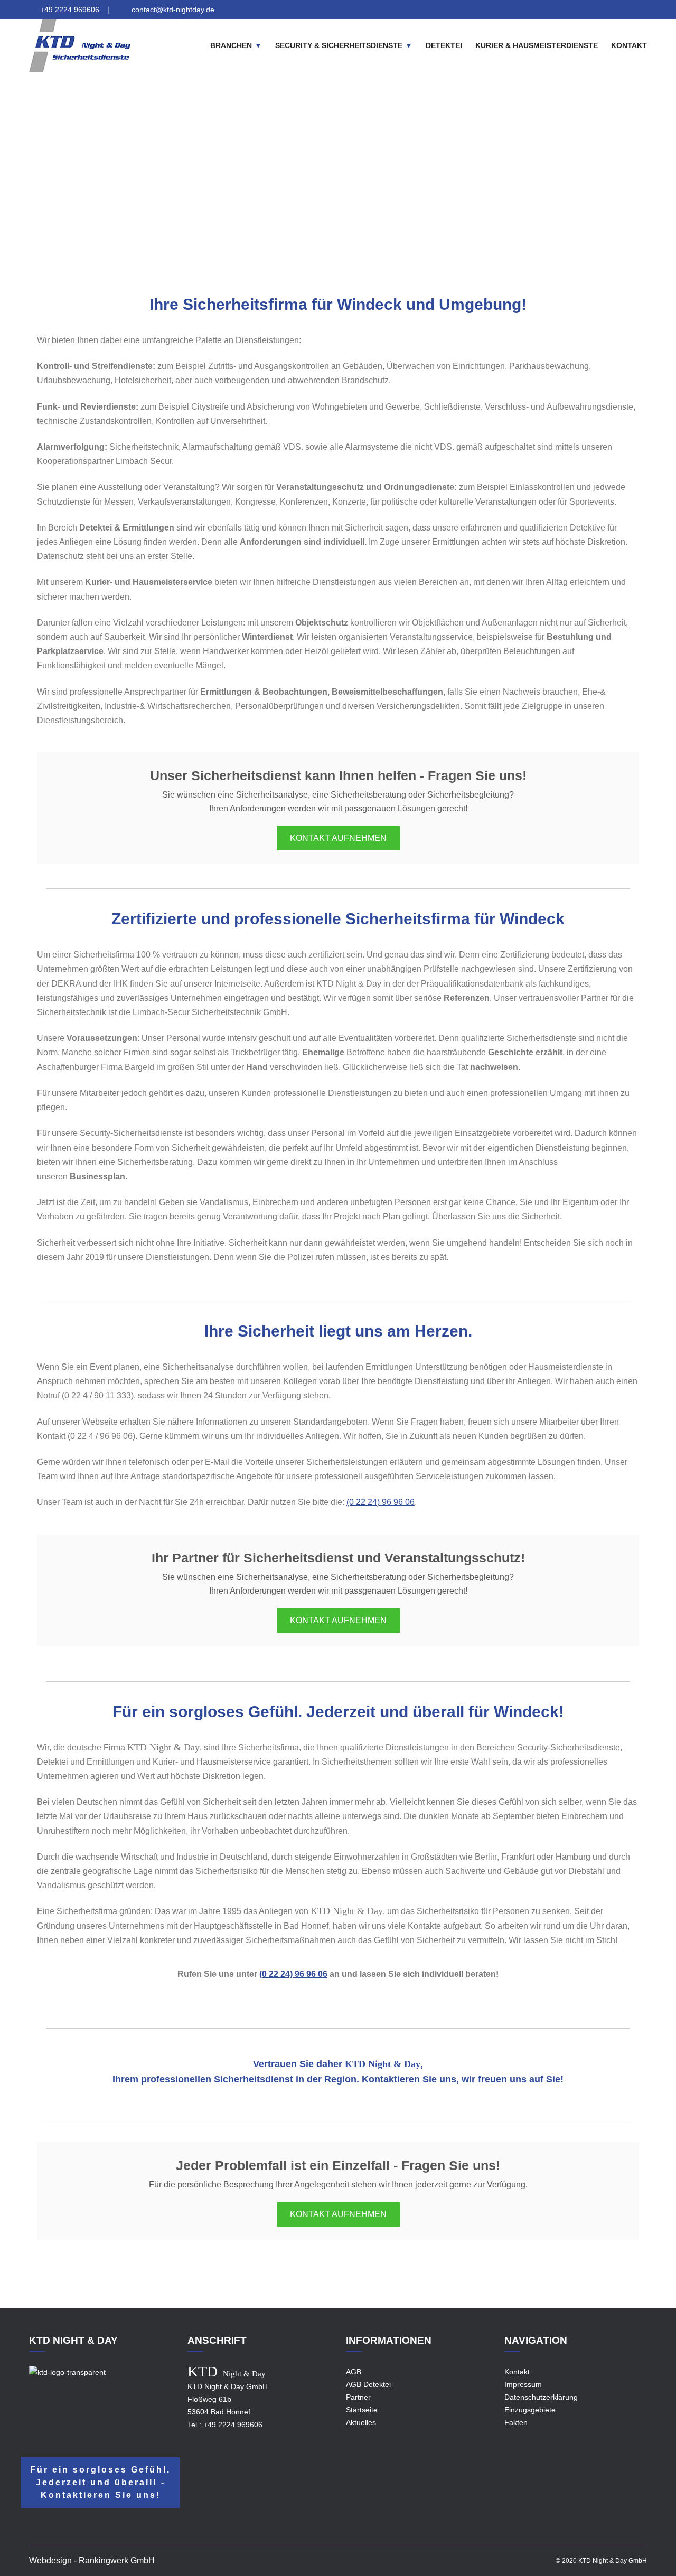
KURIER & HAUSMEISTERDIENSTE (537, 45)
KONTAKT (629, 45)
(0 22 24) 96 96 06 (381, 1502)
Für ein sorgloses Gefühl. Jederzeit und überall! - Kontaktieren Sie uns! (100, 2482)
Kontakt (517, 2372)
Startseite (362, 2410)
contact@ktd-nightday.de (173, 10)
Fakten (516, 2422)
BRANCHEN (231, 45)
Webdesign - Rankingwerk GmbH (92, 2560)
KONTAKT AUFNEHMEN (338, 838)
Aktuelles (361, 2422)
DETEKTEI (444, 45)
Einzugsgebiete (300, 186)
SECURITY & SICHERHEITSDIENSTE (339, 45)
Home (254, 186)
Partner (358, 2397)
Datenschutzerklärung (541, 2397)
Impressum (523, 2384)
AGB (354, 2372)
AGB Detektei (368, 2384)
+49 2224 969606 (70, 10)
